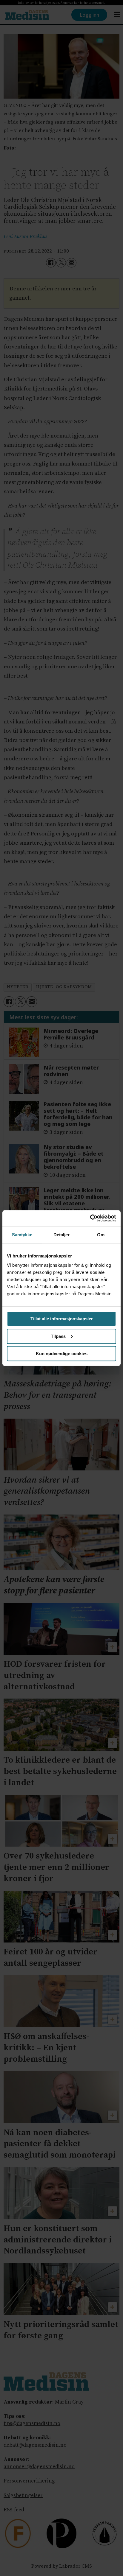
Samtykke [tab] (22, 1235)
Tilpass (58, 1336)
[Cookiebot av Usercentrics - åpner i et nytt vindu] (90, 1218)
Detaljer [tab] (62, 1235)
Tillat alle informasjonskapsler (62, 1319)
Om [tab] (101, 1235)
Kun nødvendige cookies (62, 1354)
